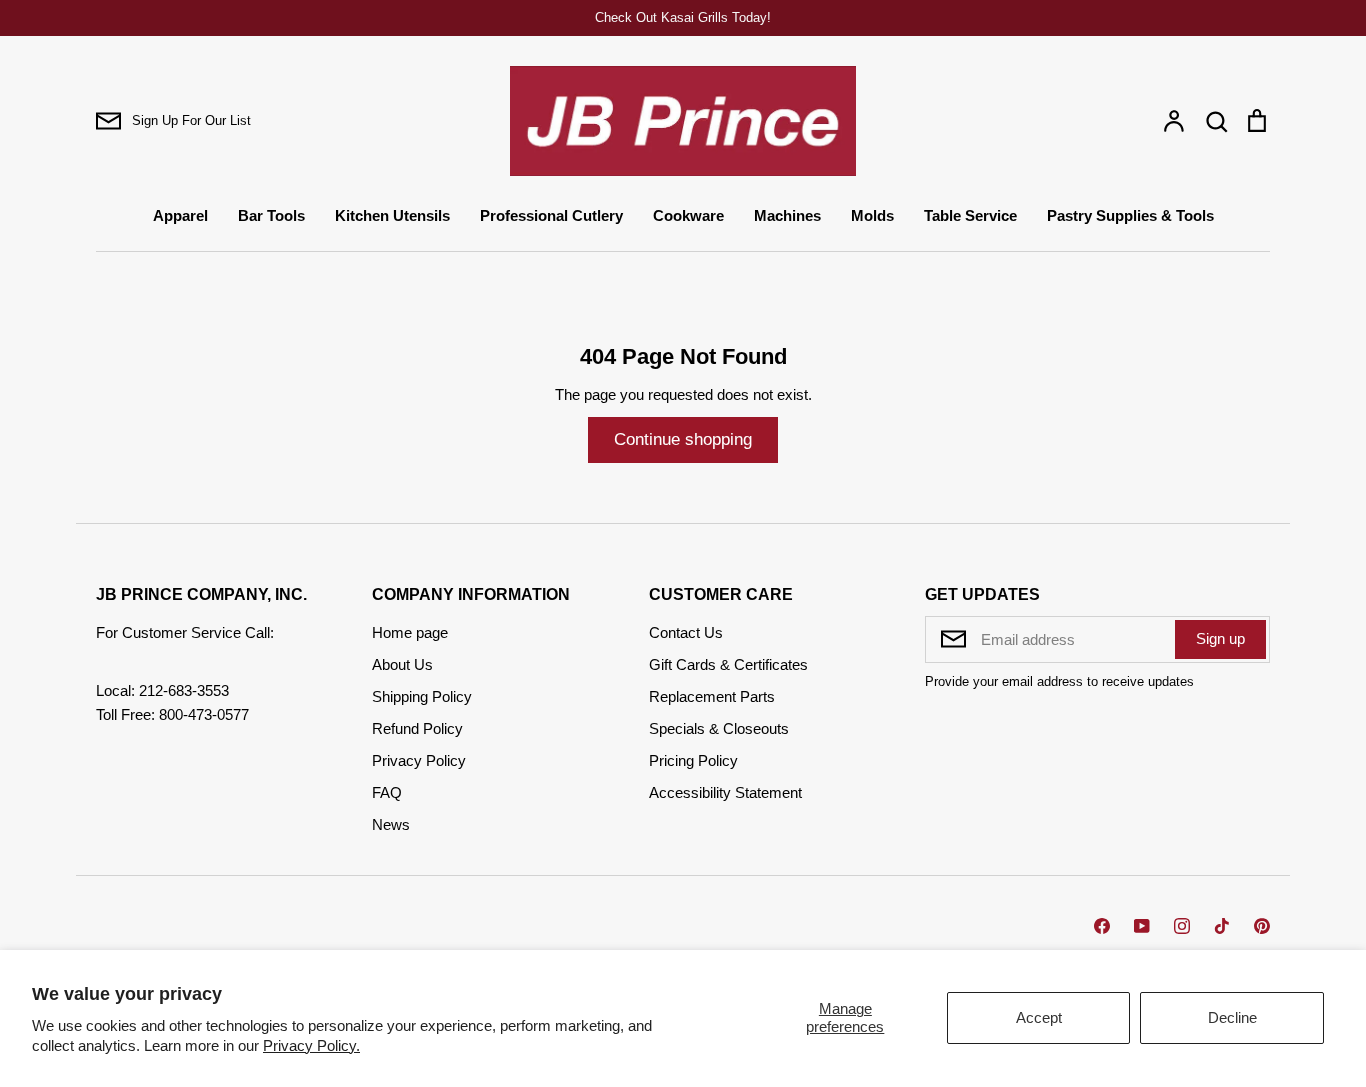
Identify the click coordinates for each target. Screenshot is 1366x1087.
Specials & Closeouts (719, 728)
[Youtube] (1142, 926)
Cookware (688, 215)
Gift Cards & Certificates (728, 664)
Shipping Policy (422, 696)
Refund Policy (417, 728)
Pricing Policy (693, 760)
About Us (402, 664)
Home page (410, 632)
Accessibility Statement (725, 792)
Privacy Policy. (311, 1045)
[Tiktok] (1222, 926)
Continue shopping (683, 439)
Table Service (970, 215)
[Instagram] (1182, 926)
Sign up (1220, 638)
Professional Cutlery (551, 215)
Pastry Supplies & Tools (1130, 215)
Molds (872, 215)
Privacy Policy (419, 760)
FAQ (387, 792)
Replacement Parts (712, 696)
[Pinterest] (1262, 926)
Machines (787, 215)
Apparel (180, 215)
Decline (1232, 1017)
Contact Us (686, 632)
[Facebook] (1102, 926)
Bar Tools (271, 215)
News (391, 824)
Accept (1039, 1017)
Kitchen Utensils (392, 215)
